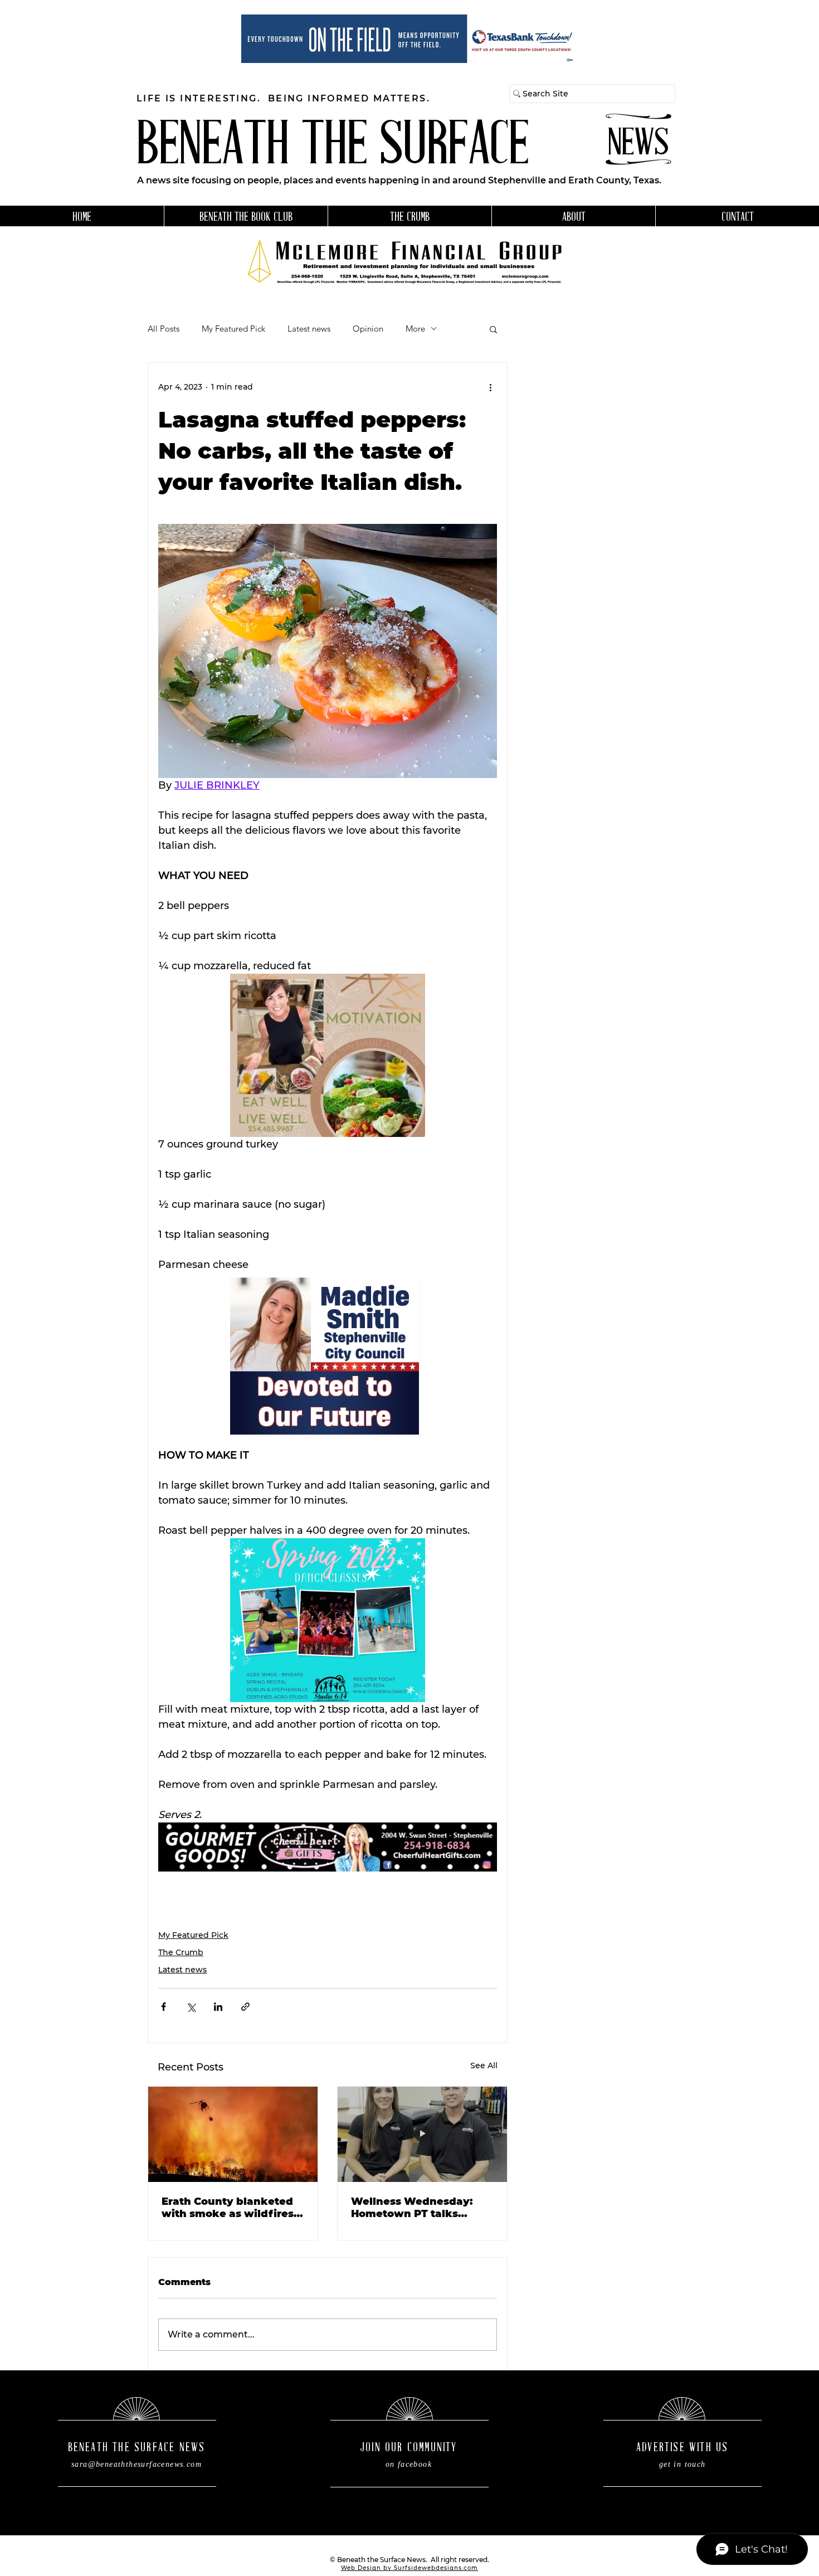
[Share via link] (245, 2007)
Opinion (368, 329)
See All (484, 2065)
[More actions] (490, 387)
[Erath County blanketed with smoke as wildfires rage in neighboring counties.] (233, 2134)
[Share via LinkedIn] (218, 2007)
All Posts (164, 329)
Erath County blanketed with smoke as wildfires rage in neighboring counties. (228, 2208)
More (415, 329)
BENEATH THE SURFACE (333, 148)
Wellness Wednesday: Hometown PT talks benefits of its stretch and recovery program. (422, 2208)
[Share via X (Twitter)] (191, 2007)
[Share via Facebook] (164, 2007)
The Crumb (181, 1952)
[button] (493, 329)
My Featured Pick (233, 329)
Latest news (309, 329)
